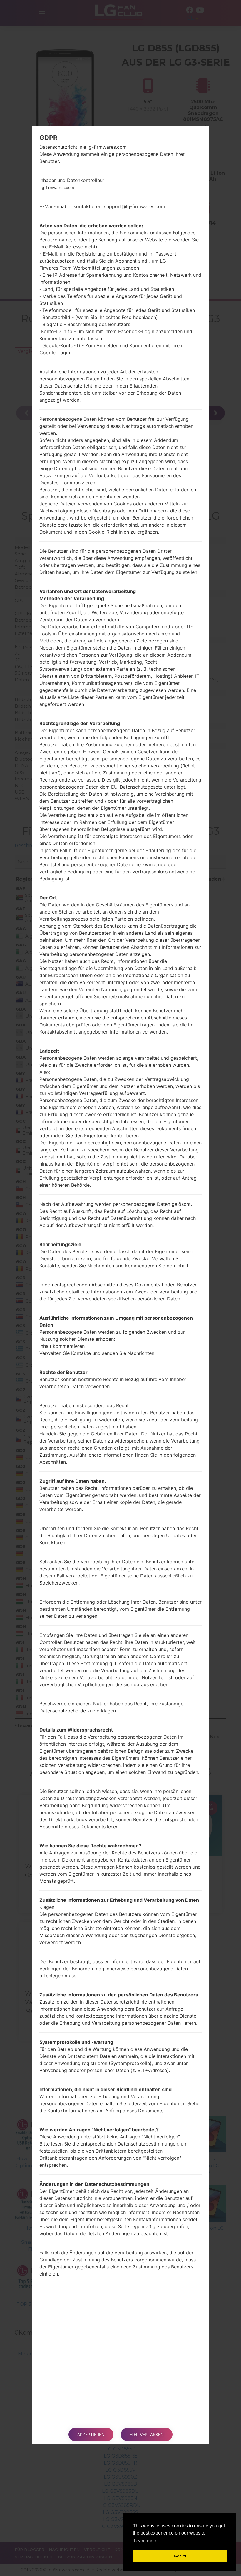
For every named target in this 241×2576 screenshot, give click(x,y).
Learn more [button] (146, 2541)
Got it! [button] (180, 2556)
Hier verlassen (147, 2434)
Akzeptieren (91, 2434)
